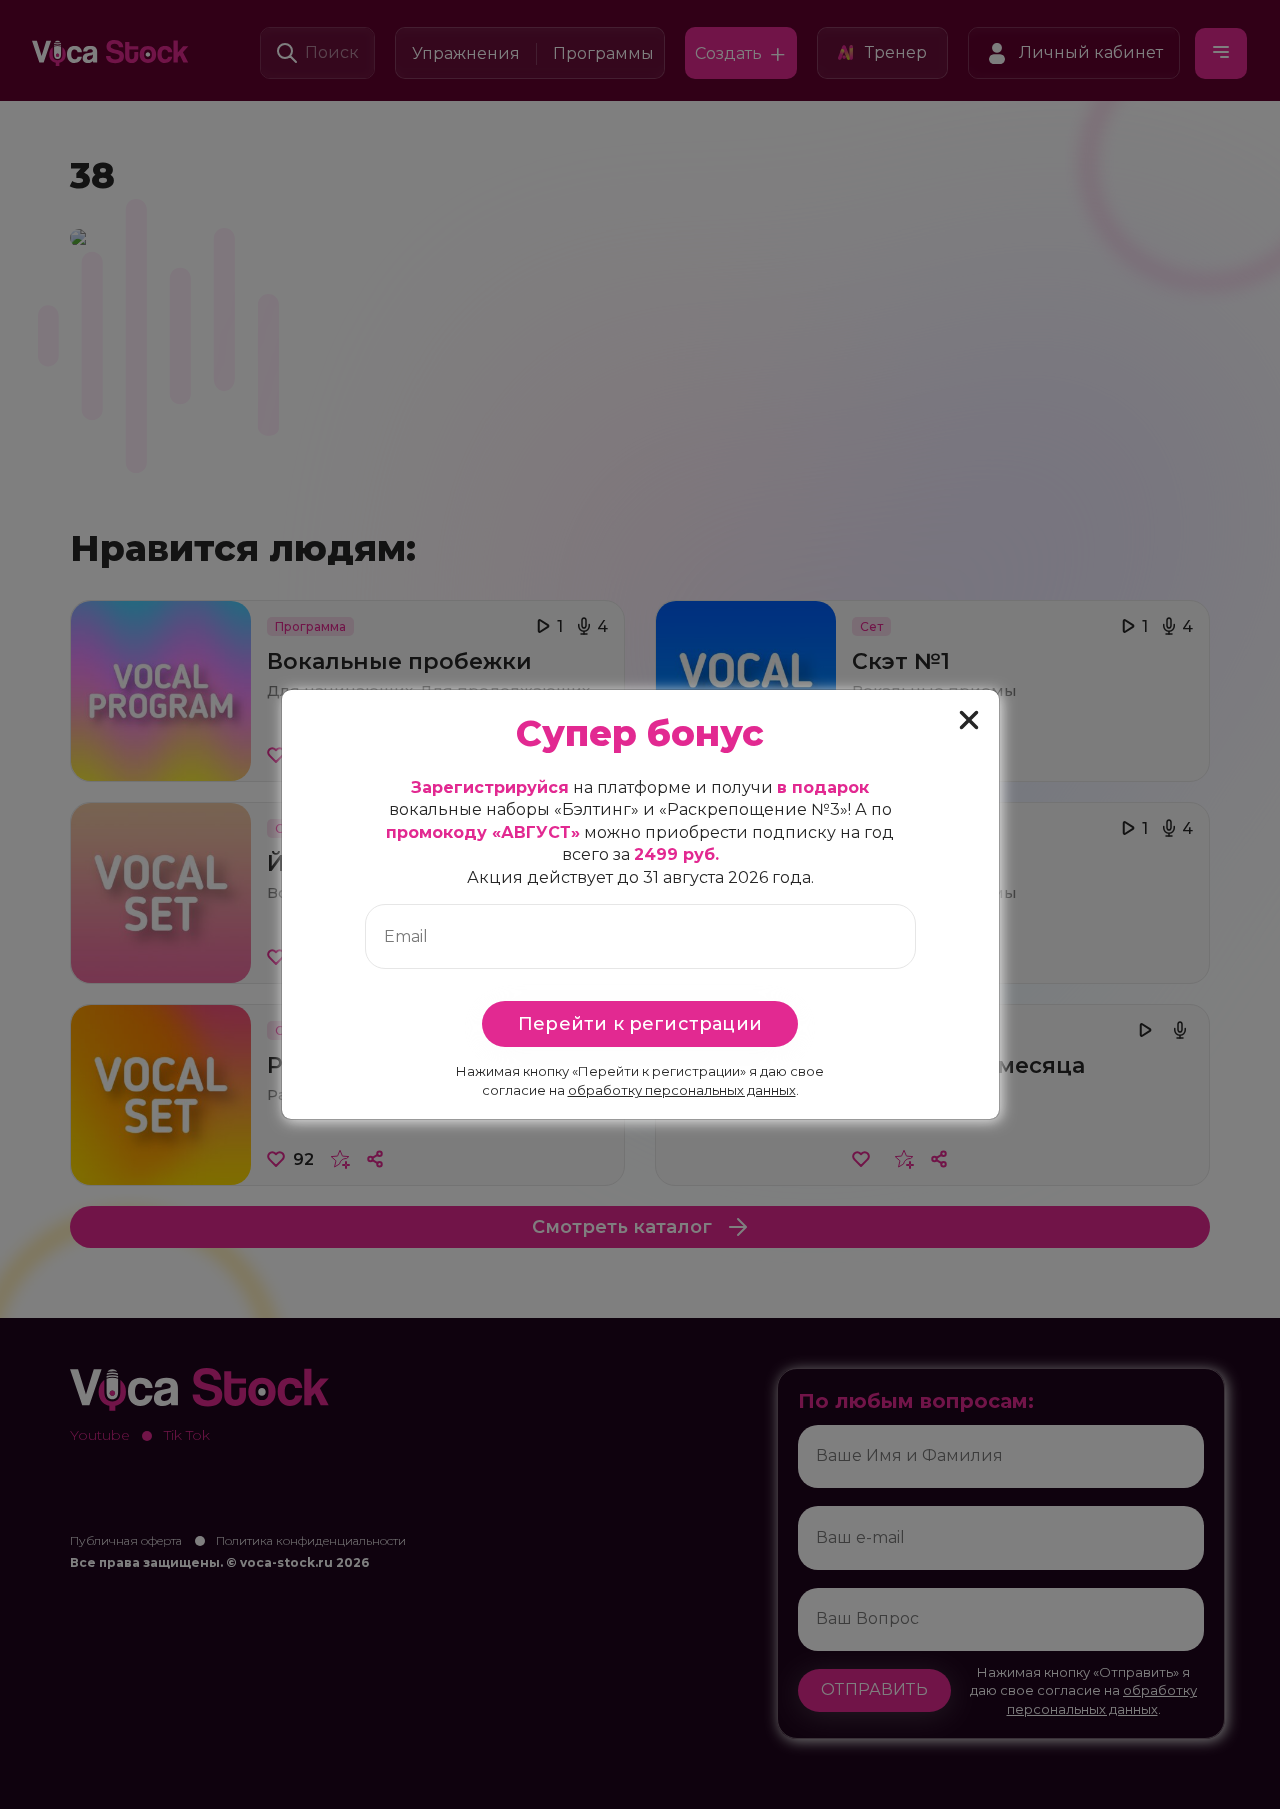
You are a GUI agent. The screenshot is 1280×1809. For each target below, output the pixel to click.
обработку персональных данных (682, 1090)
